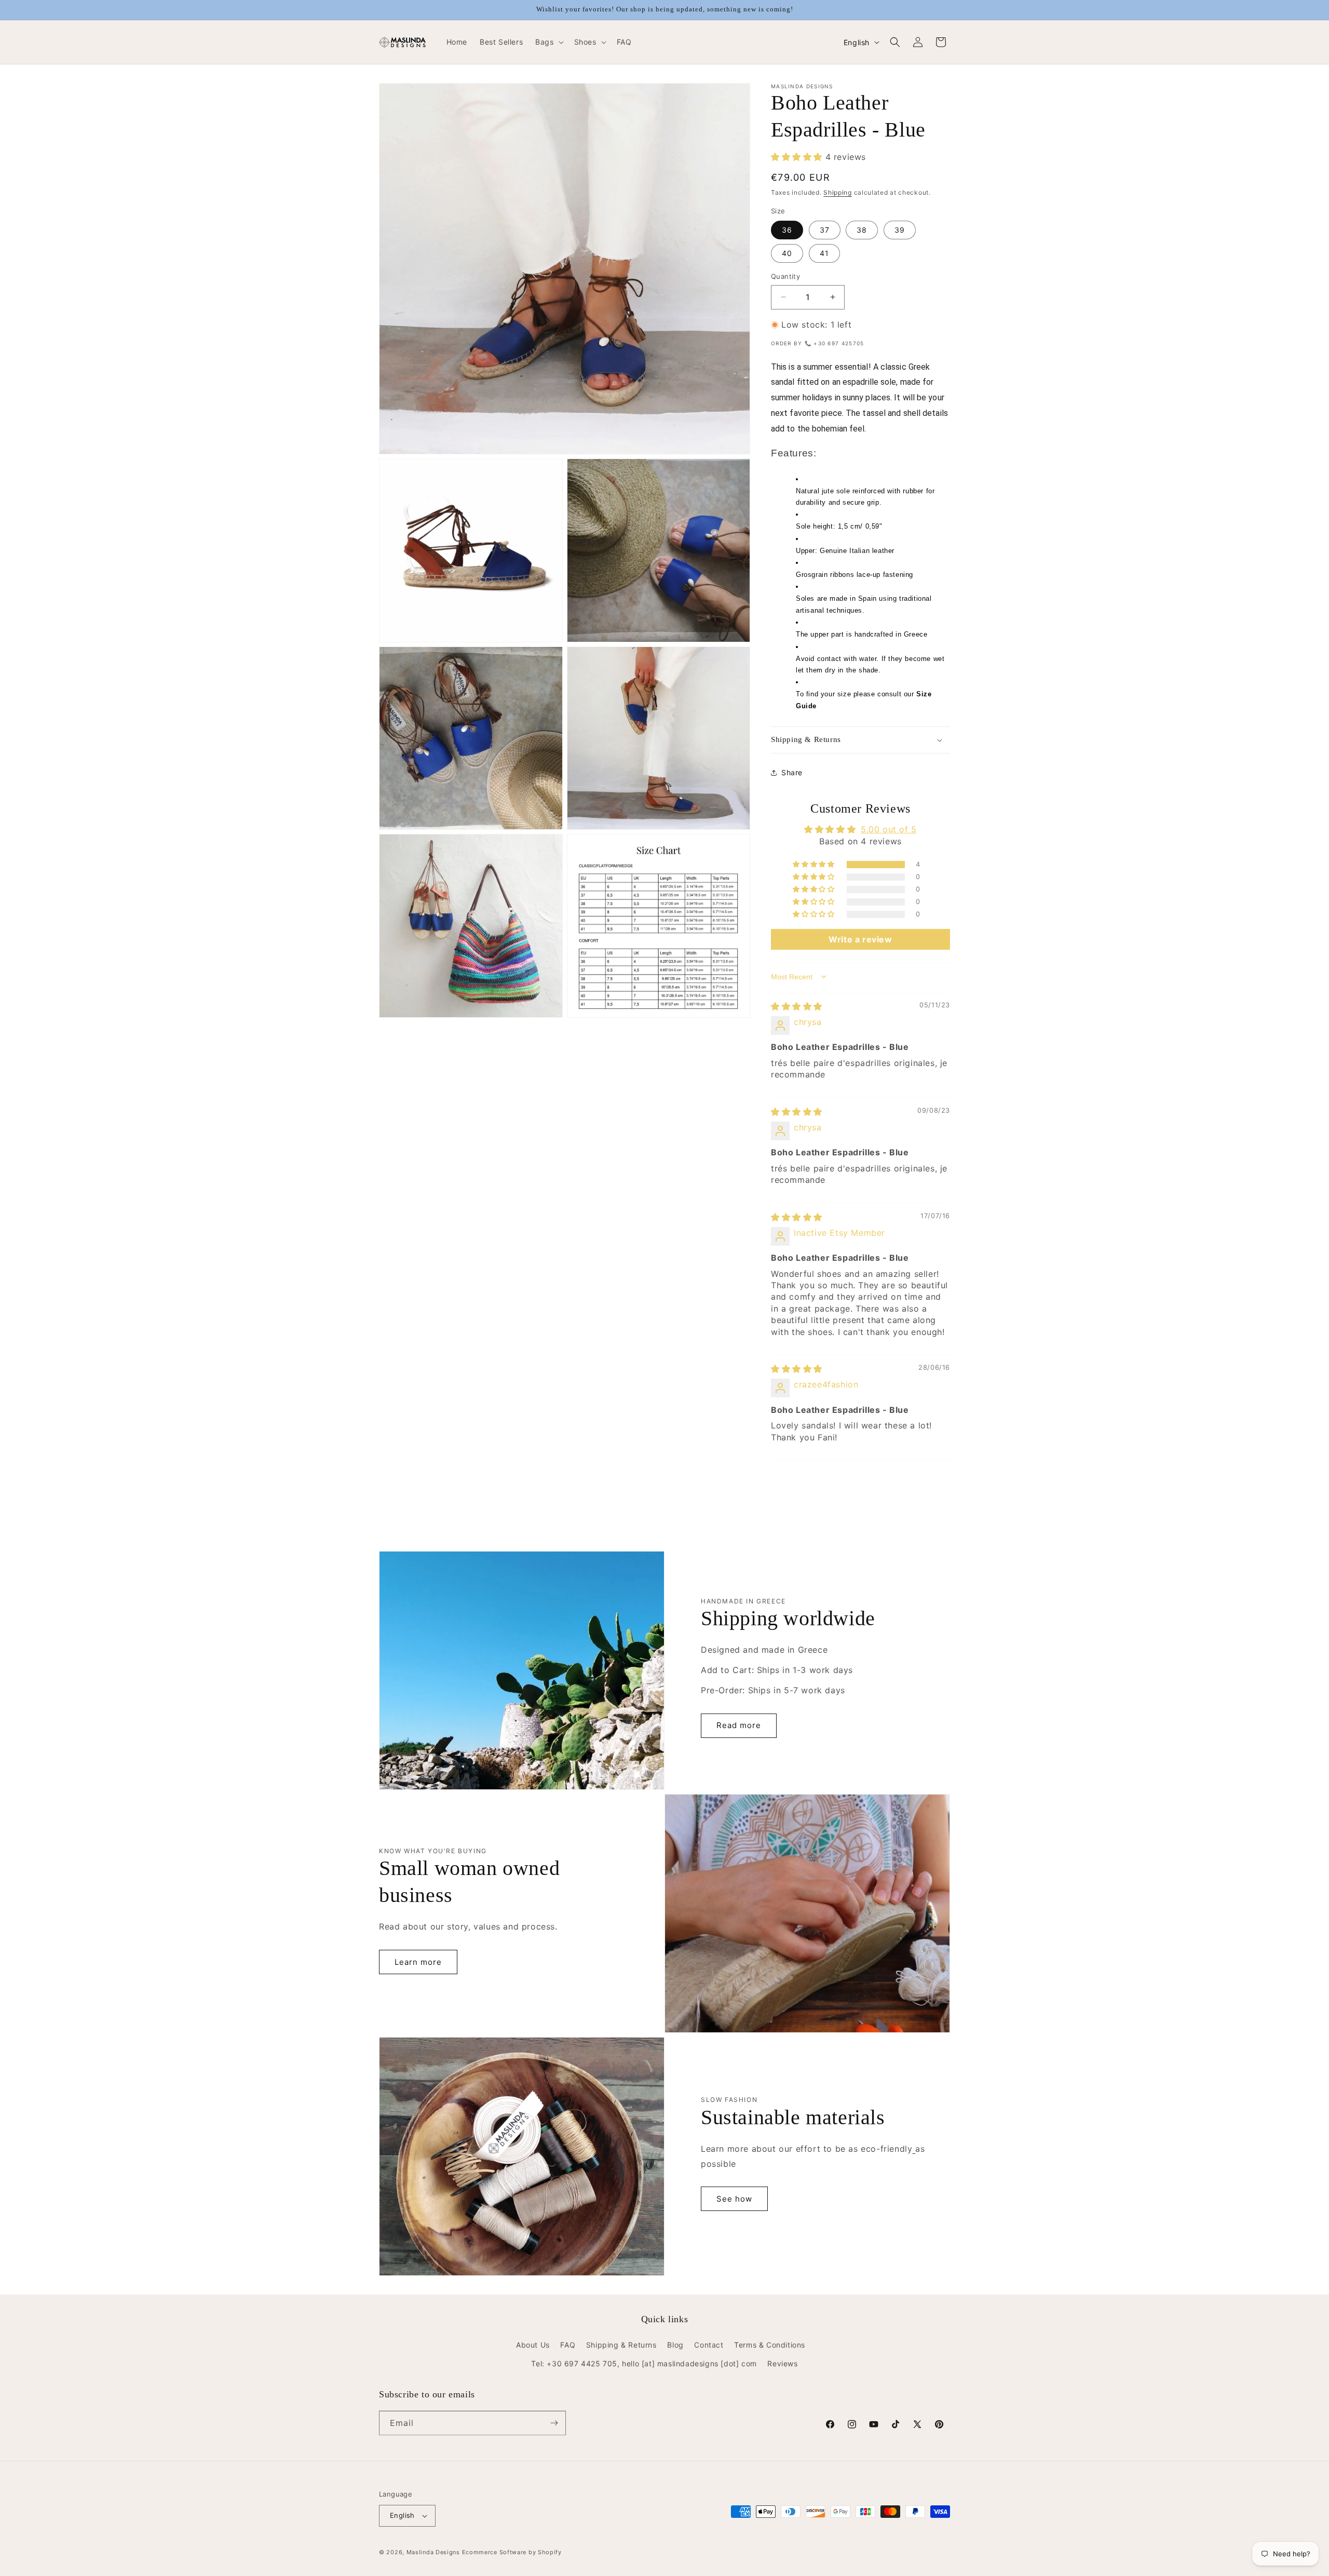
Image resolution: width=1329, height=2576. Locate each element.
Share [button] (792, 772)
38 (862, 230)
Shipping (838, 192)
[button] (548, 42)
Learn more (418, 1962)
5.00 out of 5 (889, 829)
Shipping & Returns (621, 2345)
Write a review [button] (860, 939)
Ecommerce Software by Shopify (512, 2552)
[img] (797, 1006)
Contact (709, 2345)
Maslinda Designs (433, 2552)
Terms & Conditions (770, 2345)
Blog (675, 2345)
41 (824, 253)
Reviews (782, 2363)
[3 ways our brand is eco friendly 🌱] (914, 2149)
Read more (739, 1725)
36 (787, 230)
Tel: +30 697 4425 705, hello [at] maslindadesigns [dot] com (644, 2363)
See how (734, 2199)
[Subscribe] (554, 2423)
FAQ (568, 2345)
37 (825, 230)
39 (900, 230)
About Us (533, 2345)
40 (787, 253)
